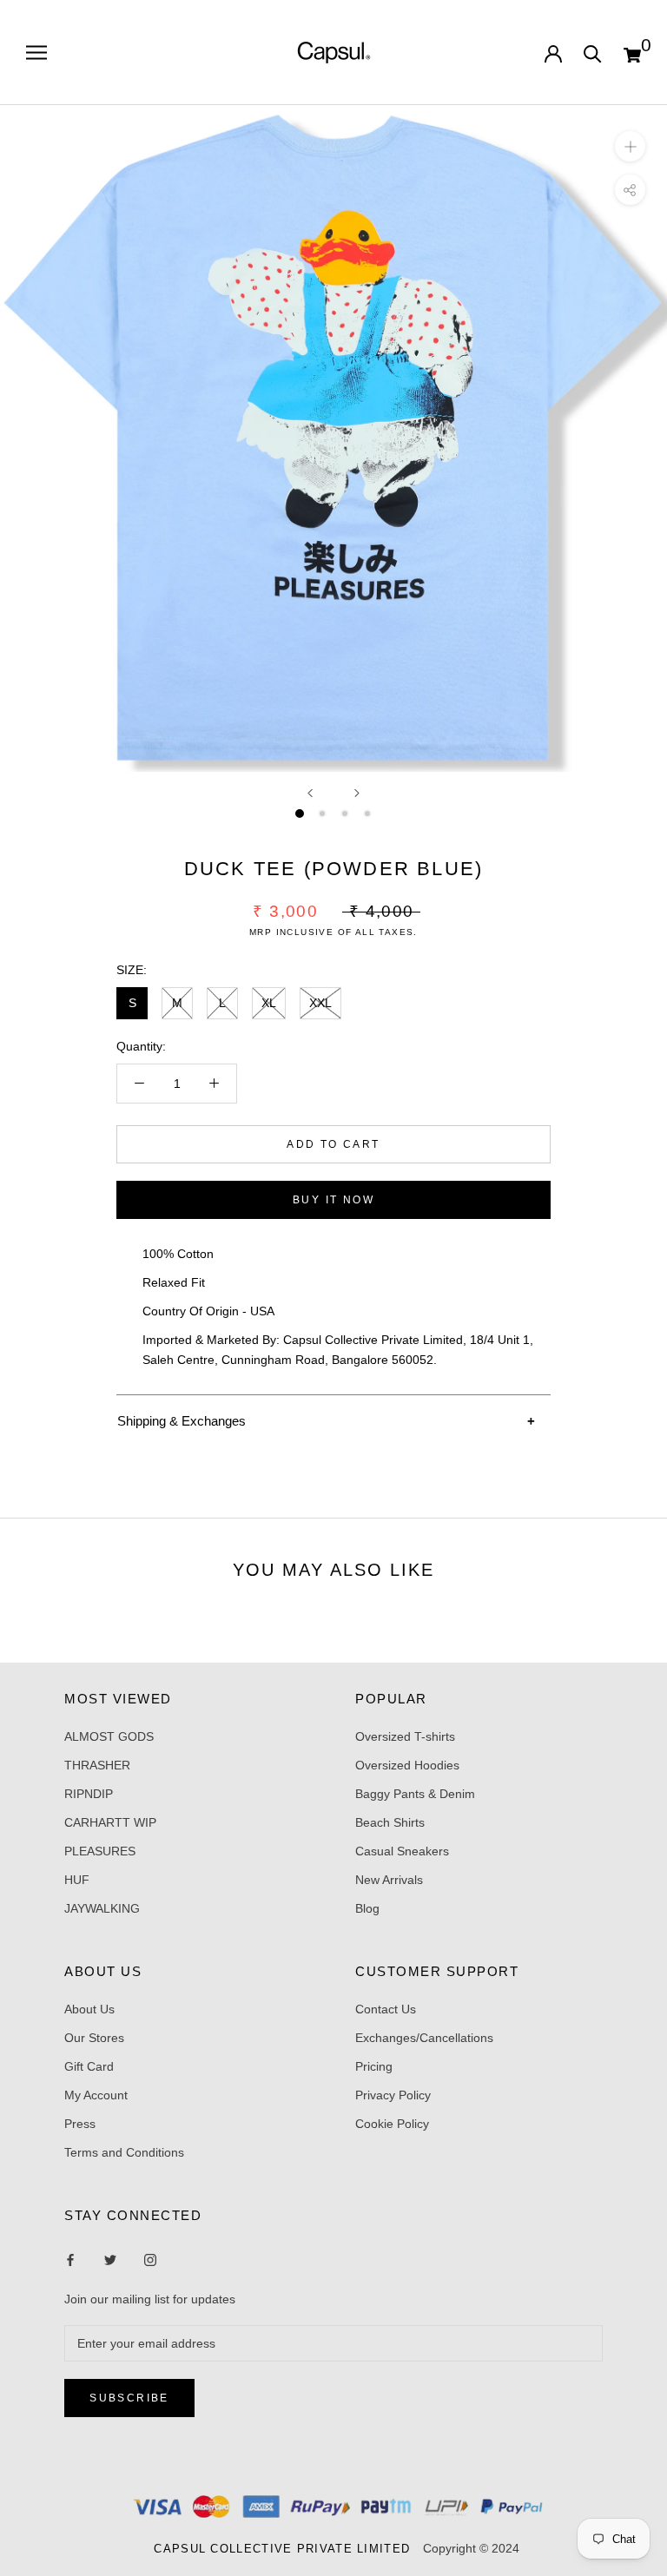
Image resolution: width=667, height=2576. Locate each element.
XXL (320, 1003)
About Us (89, 2009)
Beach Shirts (390, 1822)
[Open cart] (632, 53)
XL (269, 1003)
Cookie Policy (392, 2124)
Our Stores (94, 2038)
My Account (96, 2095)
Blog (367, 1908)
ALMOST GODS (109, 1736)
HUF (77, 1880)
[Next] (357, 793)
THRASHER (97, 1765)
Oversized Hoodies (407, 1765)
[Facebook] (70, 2260)
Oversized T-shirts (405, 1736)
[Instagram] (110, 2260)
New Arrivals (389, 1880)
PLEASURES (100, 1851)
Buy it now (333, 1200)
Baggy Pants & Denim (415, 1794)
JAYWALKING (102, 1908)
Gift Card (89, 2066)
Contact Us (386, 2009)
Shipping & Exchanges (182, 1421)
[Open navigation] (36, 53)
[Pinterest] (150, 2260)
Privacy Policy (393, 2095)
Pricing (374, 2066)
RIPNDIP (89, 1794)
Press (80, 2124)
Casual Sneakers (402, 1851)
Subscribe (129, 2398)
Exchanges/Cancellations (424, 2038)
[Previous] (310, 793)
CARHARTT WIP (110, 1822)
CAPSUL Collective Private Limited (287, 2549)
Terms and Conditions (124, 2152)
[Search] (593, 53)
